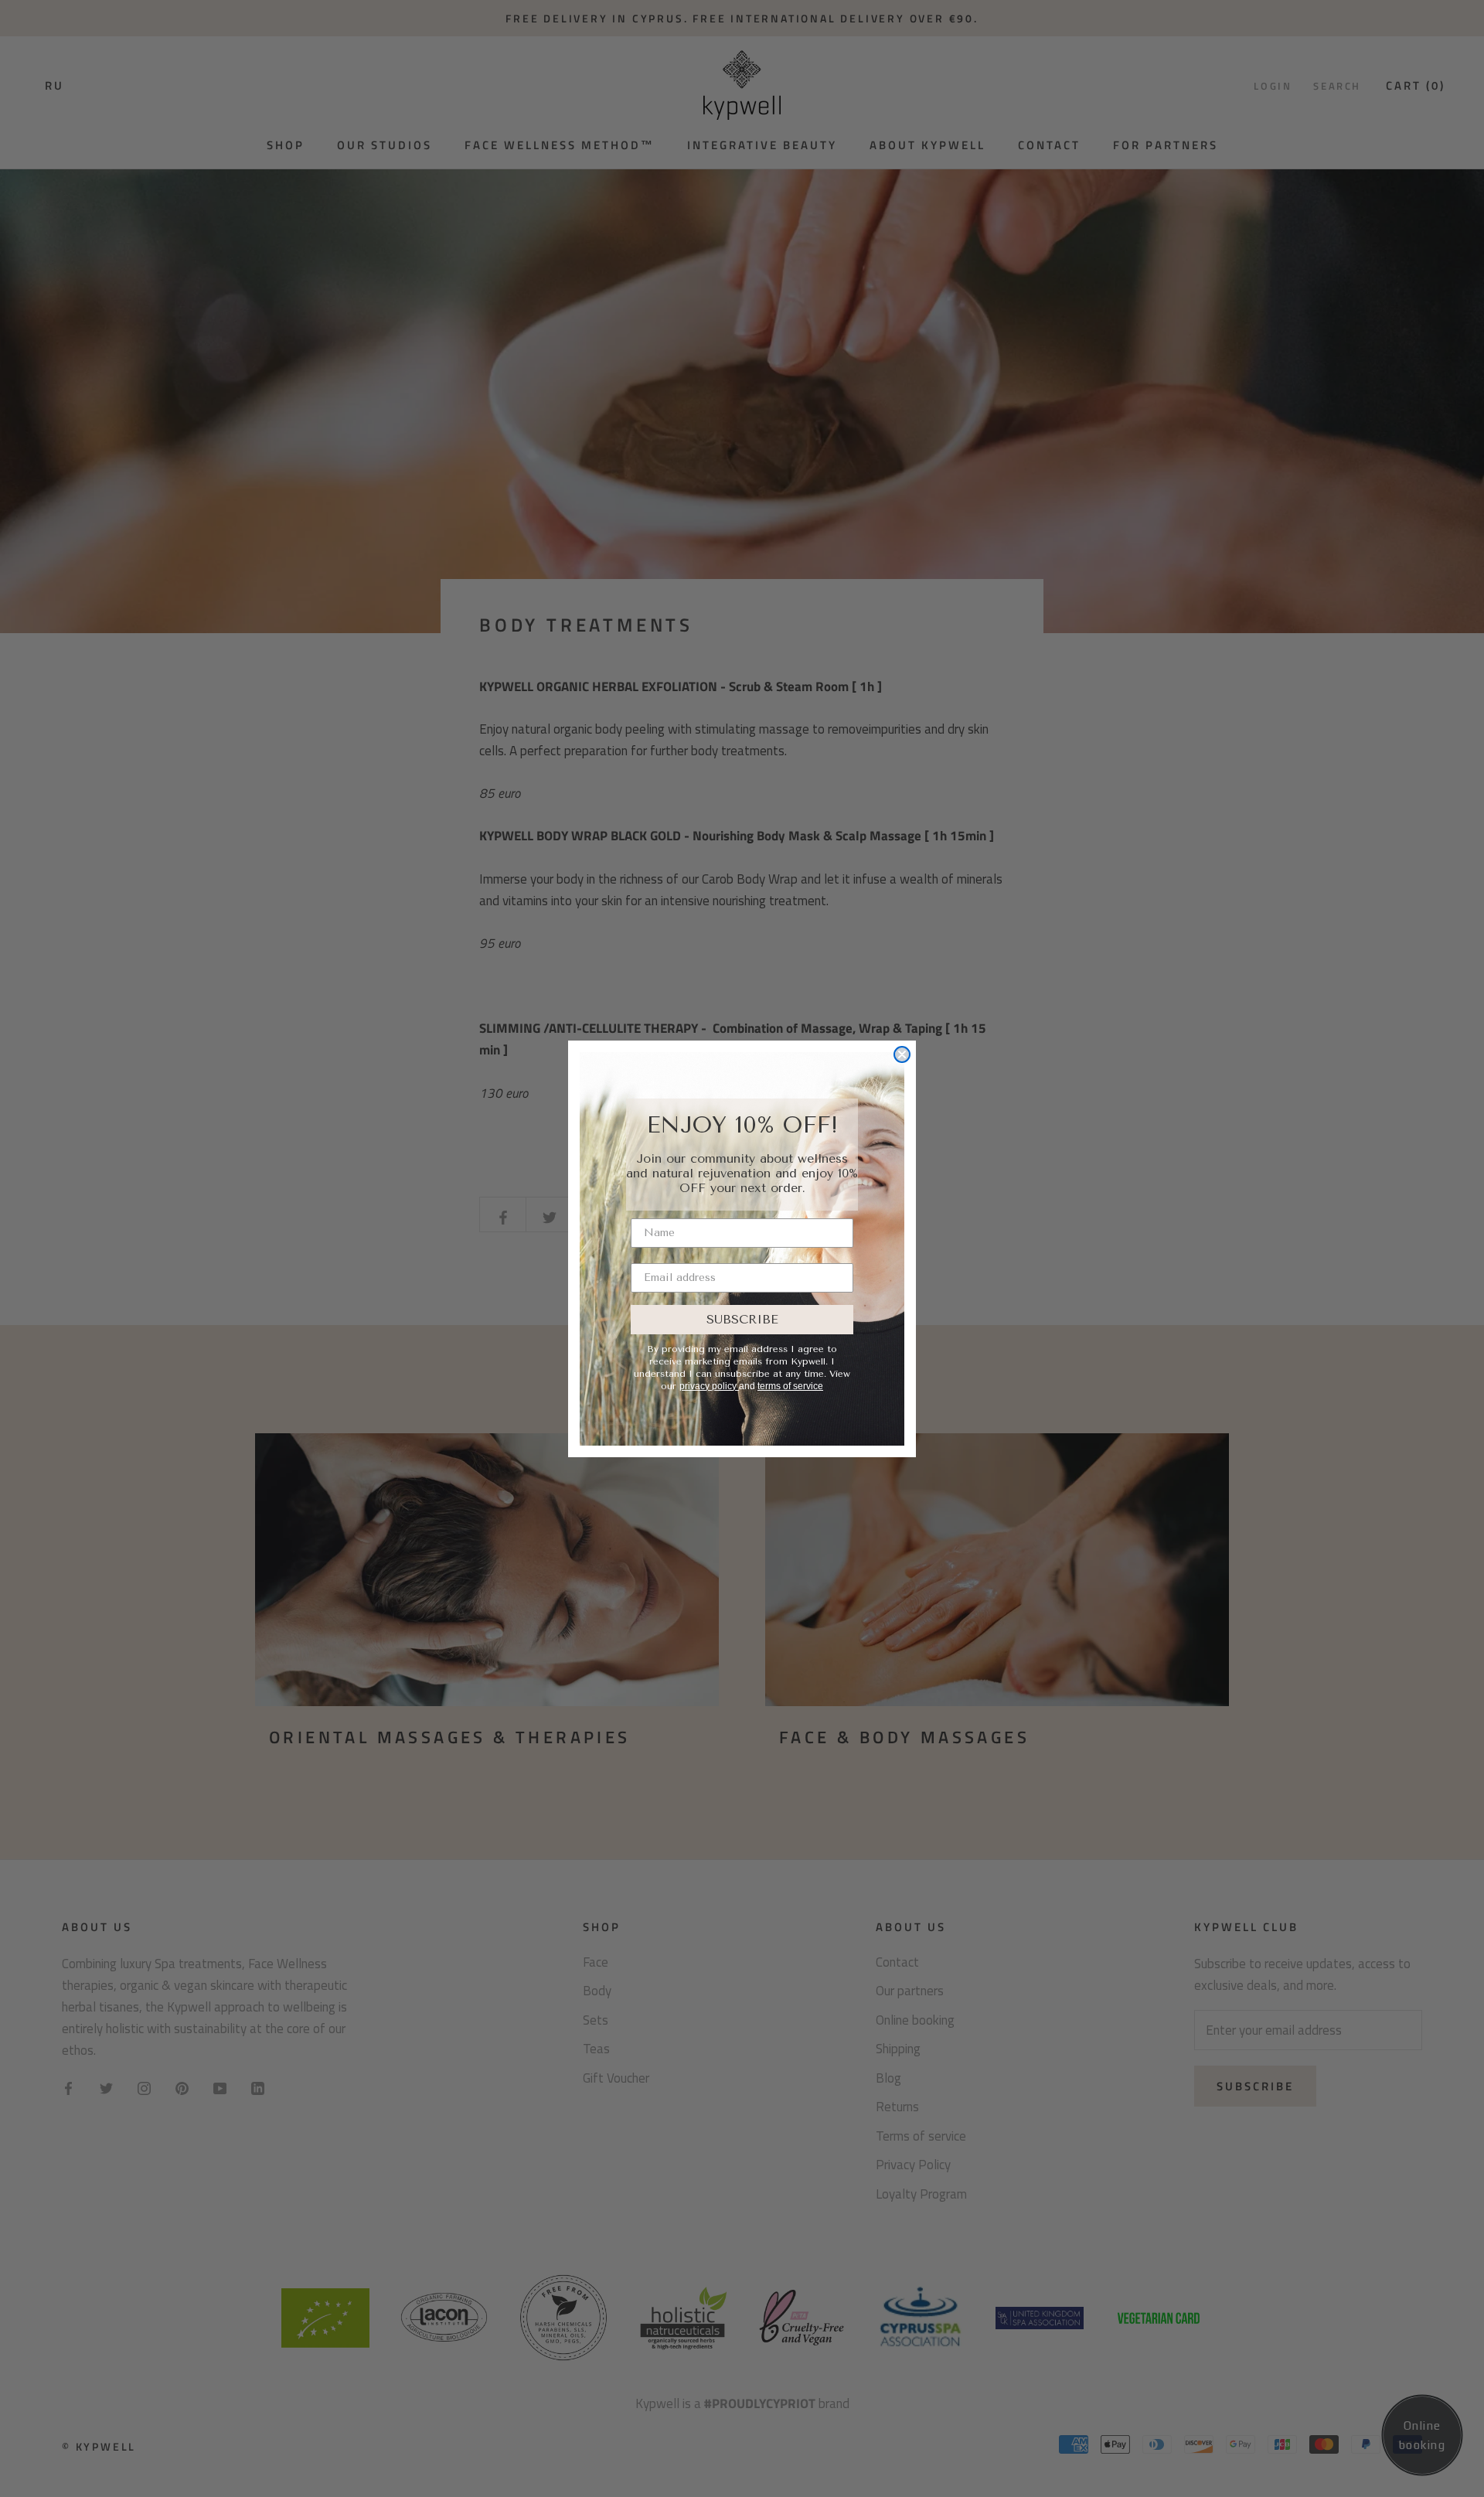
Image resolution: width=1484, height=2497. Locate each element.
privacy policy (709, 1386)
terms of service (790, 1386)
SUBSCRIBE (742, 1319)
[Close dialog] (902, 1054)
